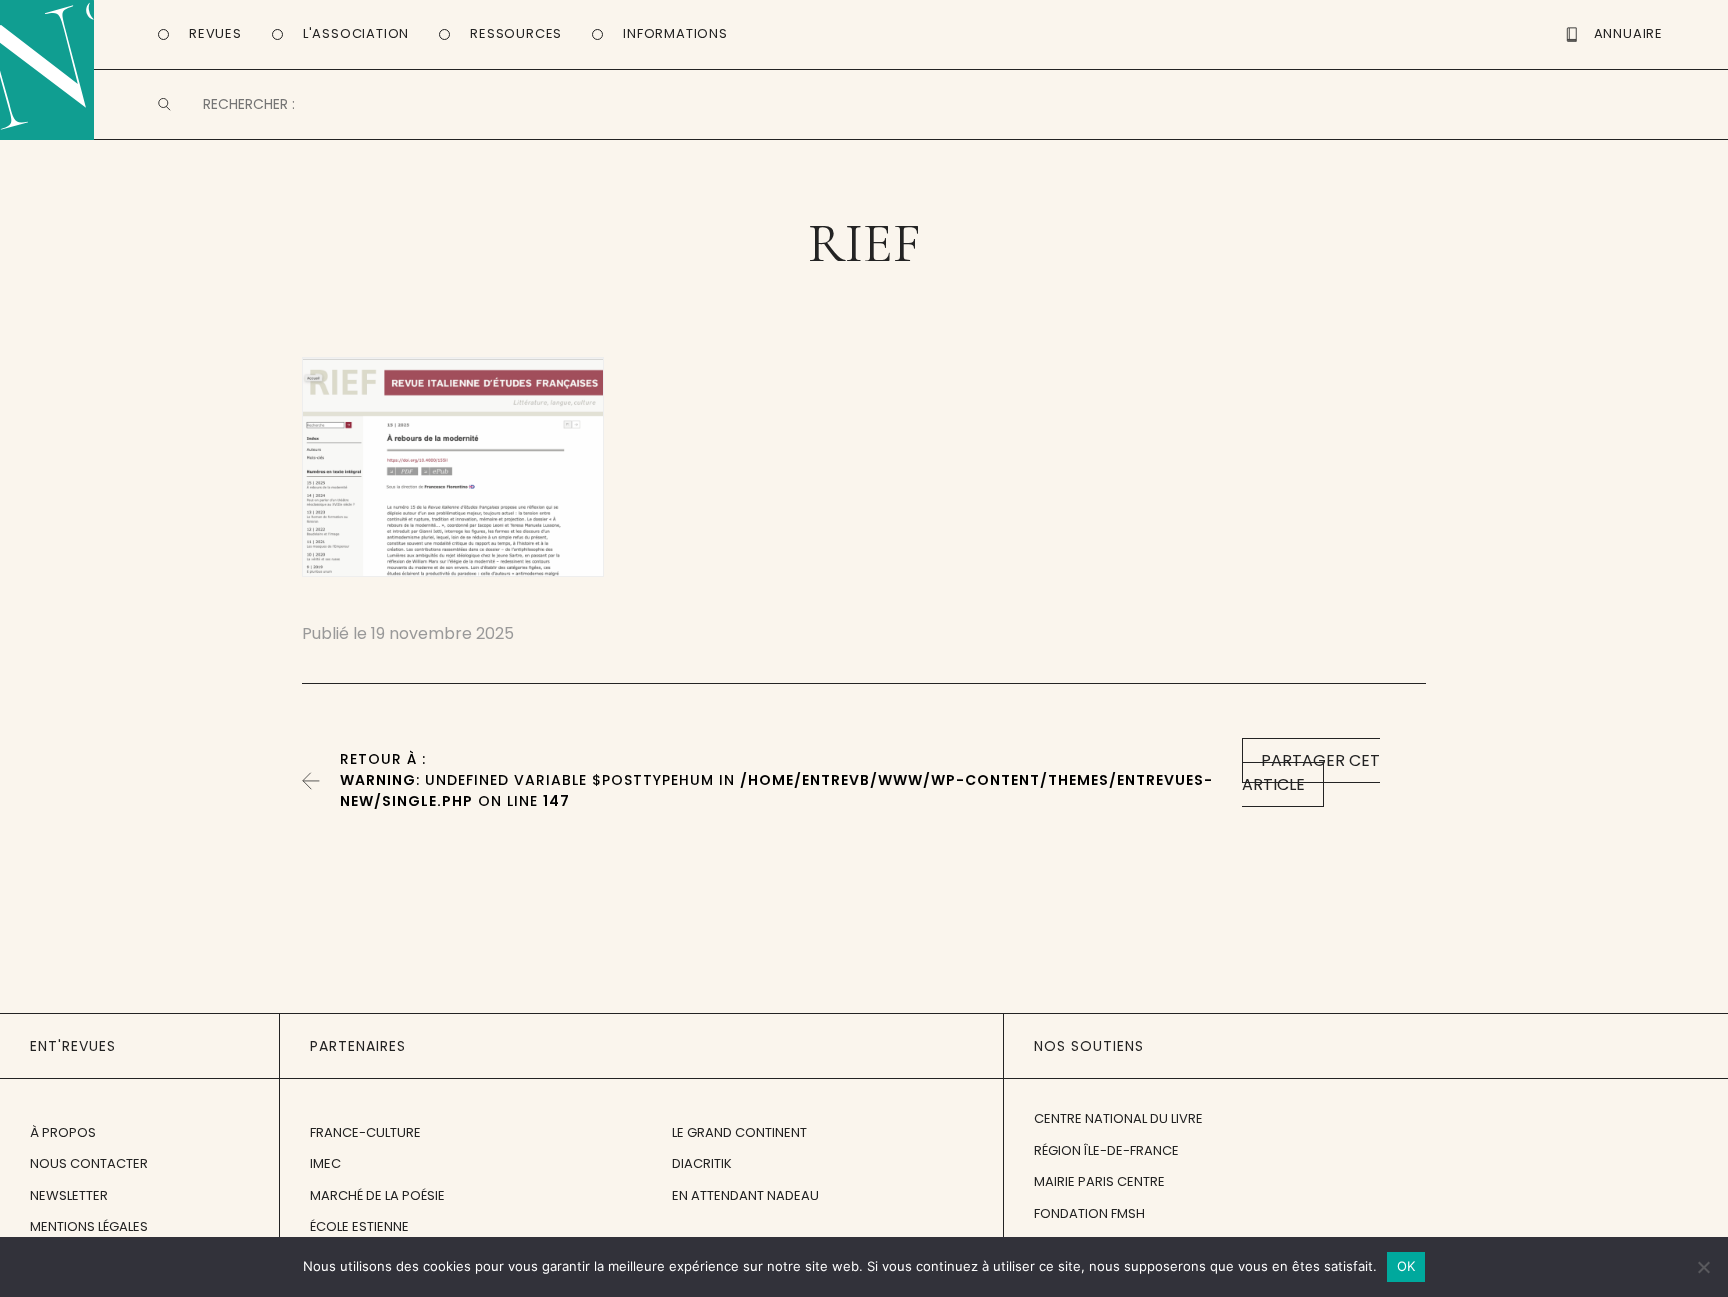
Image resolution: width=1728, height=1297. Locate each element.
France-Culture (365, 1132)
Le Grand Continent (739, 1132)
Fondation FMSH (1089, 1213)
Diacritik (702, 1163)
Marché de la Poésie (377, 1195)
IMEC (325, 1163)
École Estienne (359, 1226)
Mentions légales (89, 1226)
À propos (63, 1132)
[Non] (1703, 1267)
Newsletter (69, 1195)
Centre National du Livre (1118, 1118)
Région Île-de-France (1106, 1150)
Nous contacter (89, 1163)
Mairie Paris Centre (1099, 1181)
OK (1406, 1266)
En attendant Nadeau (745, 1195)
